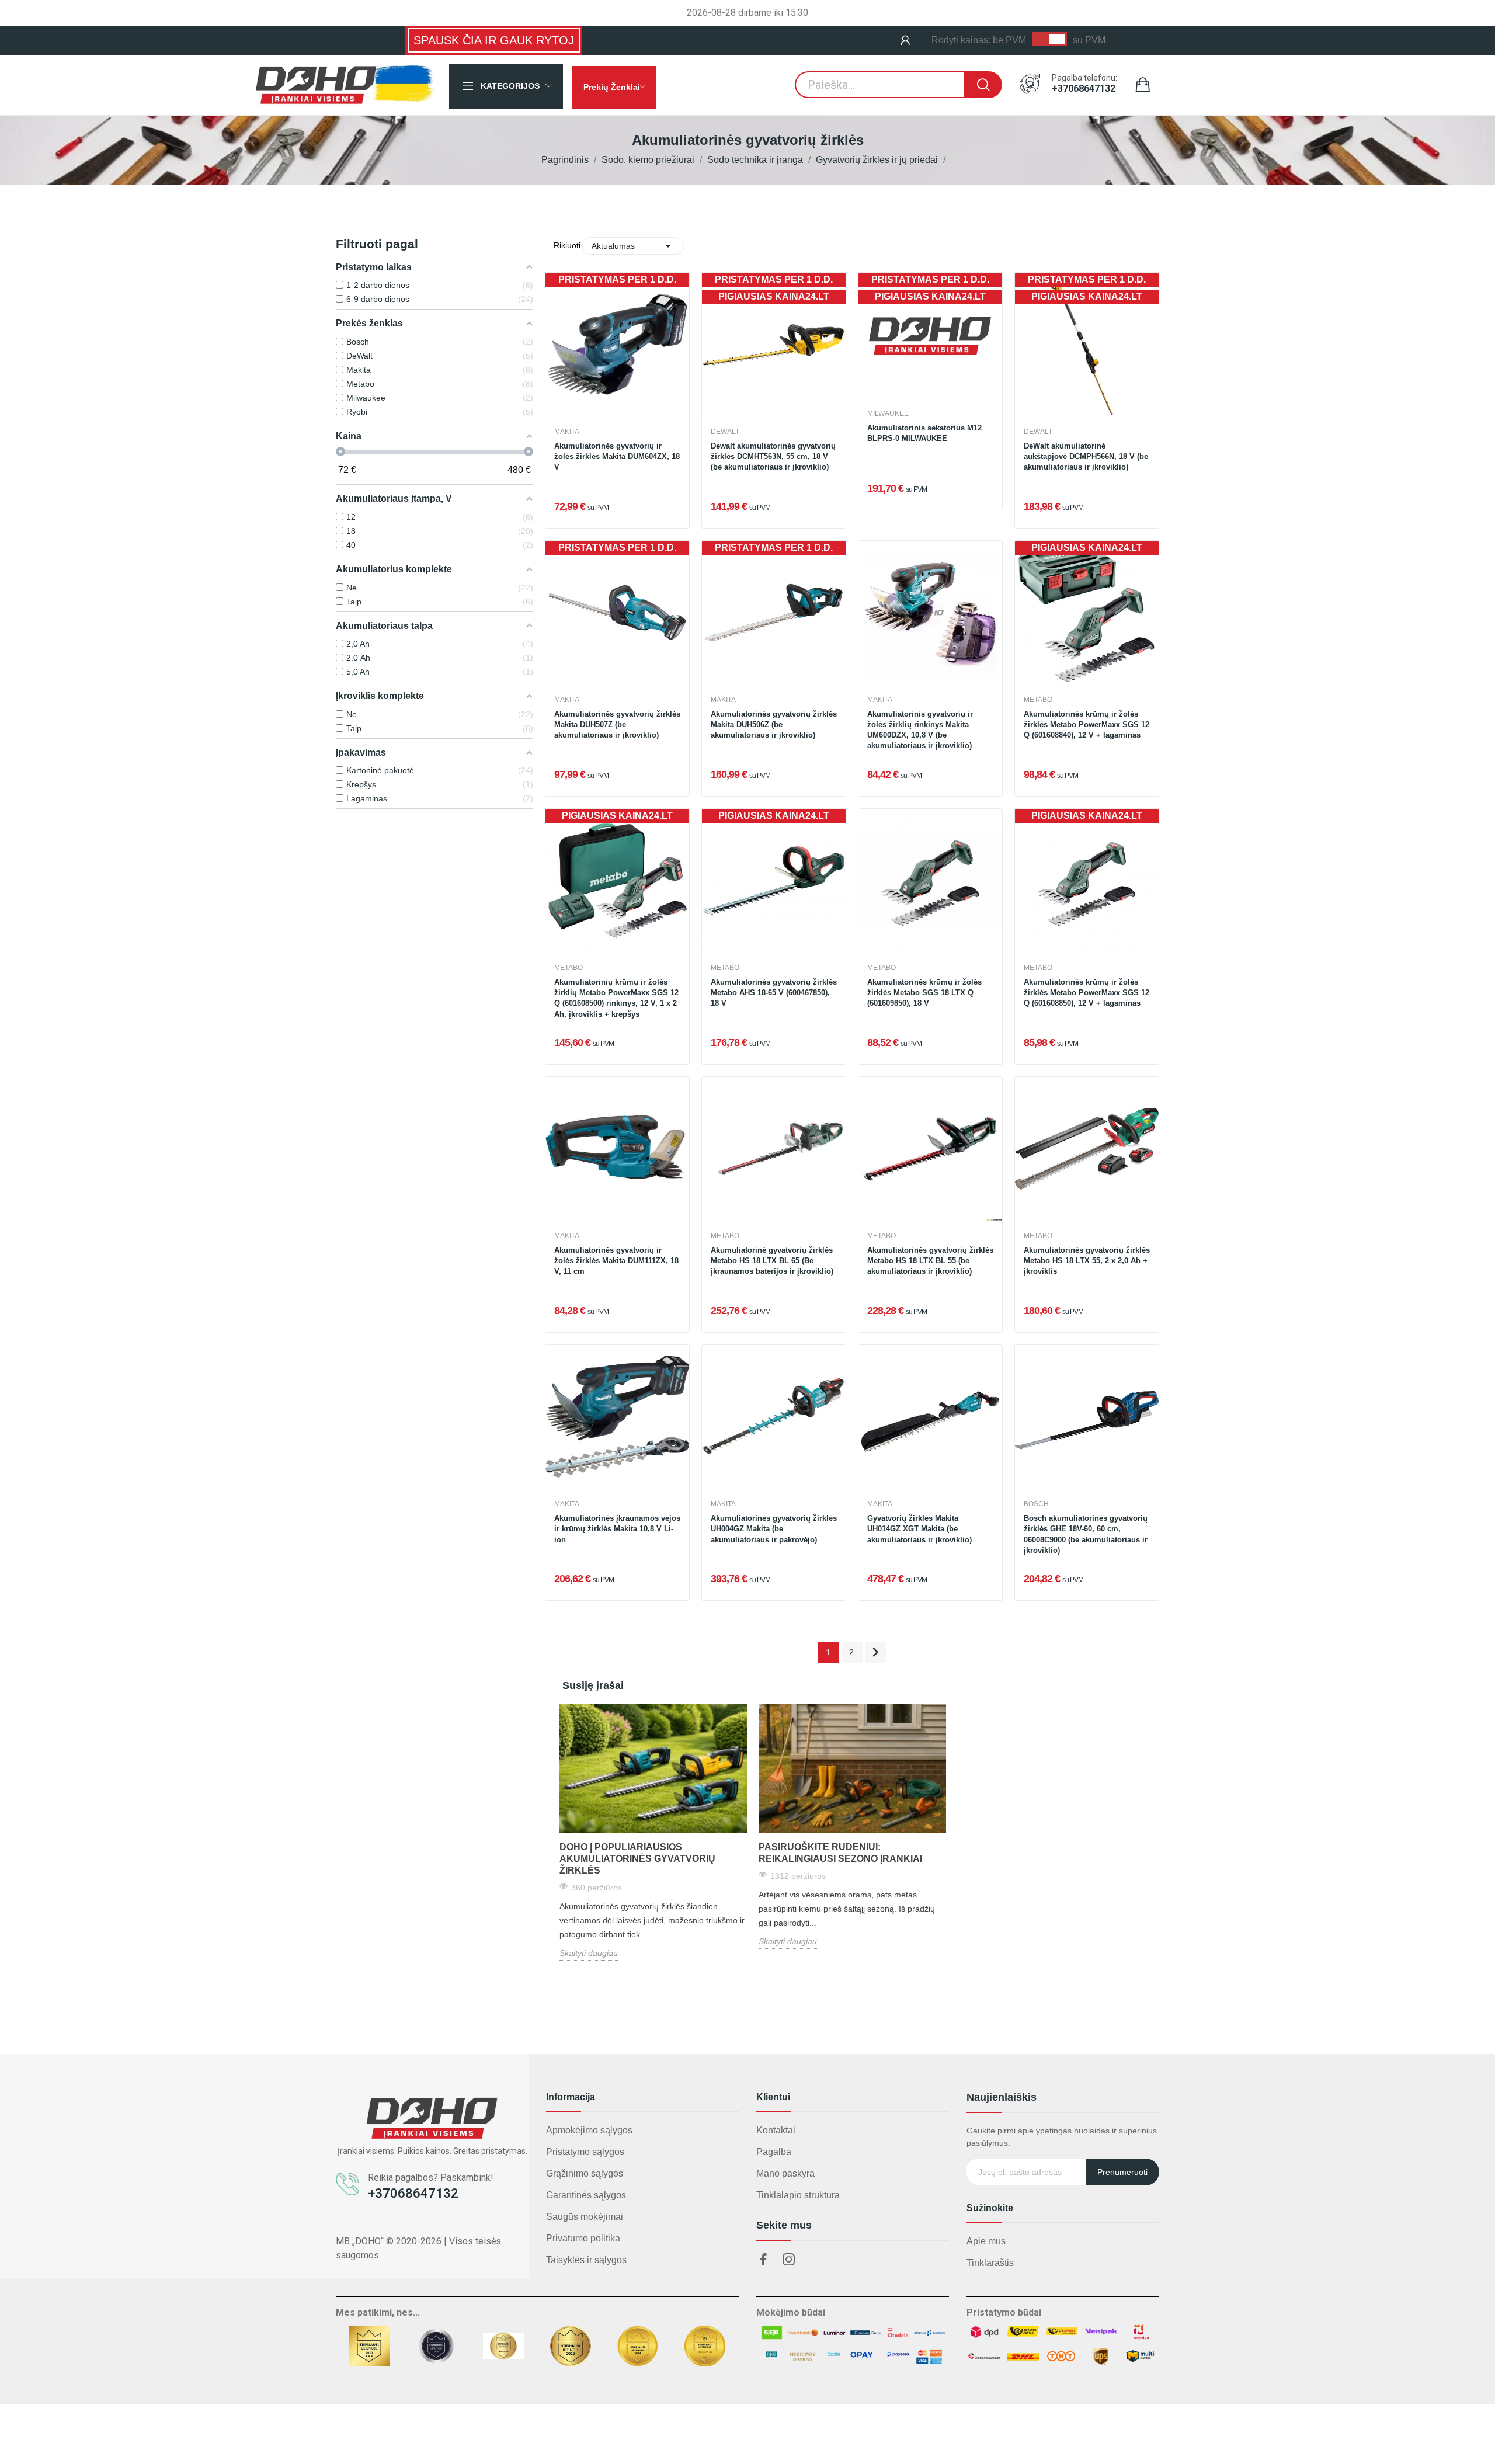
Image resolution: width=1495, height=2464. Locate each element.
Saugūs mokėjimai (585, 2217)
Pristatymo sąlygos (585, 2152)
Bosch (1036, 1504)
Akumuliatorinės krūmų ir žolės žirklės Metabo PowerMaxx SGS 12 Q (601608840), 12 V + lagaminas (1087, 724)
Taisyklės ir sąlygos (586, 2260)
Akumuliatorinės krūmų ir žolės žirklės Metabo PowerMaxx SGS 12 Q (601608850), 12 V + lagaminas (1087, 993)
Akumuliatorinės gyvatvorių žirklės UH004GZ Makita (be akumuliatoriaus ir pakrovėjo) (774, 1529)
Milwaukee (888, 413)
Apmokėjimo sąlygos (589, 2130)
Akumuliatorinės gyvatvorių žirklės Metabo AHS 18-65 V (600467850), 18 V (774, 993)
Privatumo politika (583, 2238)
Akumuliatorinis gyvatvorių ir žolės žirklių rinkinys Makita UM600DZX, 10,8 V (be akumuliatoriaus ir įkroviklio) (920, 730)
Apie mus (986, 2241)
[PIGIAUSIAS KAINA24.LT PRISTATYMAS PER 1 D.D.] (774, 344)
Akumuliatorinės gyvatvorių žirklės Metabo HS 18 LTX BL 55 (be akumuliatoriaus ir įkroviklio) (930, 1261)
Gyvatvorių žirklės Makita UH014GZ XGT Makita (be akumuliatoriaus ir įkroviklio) (919, 1529)
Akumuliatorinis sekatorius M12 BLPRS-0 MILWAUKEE (924, 433)
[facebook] (763, 2260)
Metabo (1038, 700)
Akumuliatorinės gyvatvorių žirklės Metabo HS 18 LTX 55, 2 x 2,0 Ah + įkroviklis (1087, 1261)
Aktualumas (633, 246)
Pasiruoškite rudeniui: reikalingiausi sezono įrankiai (840, 1853)
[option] (653, 1832)
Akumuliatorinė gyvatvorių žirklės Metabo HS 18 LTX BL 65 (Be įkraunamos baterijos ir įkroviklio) (772, 1261)
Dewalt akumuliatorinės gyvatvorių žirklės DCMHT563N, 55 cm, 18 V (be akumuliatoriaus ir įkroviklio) (773, 456)
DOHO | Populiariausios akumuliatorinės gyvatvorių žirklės (637, 1859)
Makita (567, 432)
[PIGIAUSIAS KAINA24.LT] (1087, 612)
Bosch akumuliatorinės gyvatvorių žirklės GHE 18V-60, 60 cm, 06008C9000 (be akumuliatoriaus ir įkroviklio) (1086, 1534)
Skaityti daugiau (589, 1953)
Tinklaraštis (990, 2263)
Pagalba (774, 2152)
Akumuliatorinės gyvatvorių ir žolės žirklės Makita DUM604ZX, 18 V (617, 456)
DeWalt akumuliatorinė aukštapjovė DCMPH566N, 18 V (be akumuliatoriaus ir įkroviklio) (1086, 456)
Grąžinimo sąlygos (585, 2173)
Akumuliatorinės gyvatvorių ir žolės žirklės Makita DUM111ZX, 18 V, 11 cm (616, 1261)
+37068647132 (1084, 89)
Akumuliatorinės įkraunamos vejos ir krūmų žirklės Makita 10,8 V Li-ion (617, 1529)
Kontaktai (776, 2130)
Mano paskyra (785, 2173)
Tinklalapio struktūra (798, 2195)
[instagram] (789, 2260)
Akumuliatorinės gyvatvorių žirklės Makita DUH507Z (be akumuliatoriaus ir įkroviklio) (617, 724)
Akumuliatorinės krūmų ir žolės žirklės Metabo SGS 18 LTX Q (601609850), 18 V (924, 993)
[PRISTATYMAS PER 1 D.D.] (617, 344)
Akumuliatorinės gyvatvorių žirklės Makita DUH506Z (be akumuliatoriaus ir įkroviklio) (774, 724)
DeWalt (725, 432)
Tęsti (875, 1652)
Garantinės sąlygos (586, 2195)
